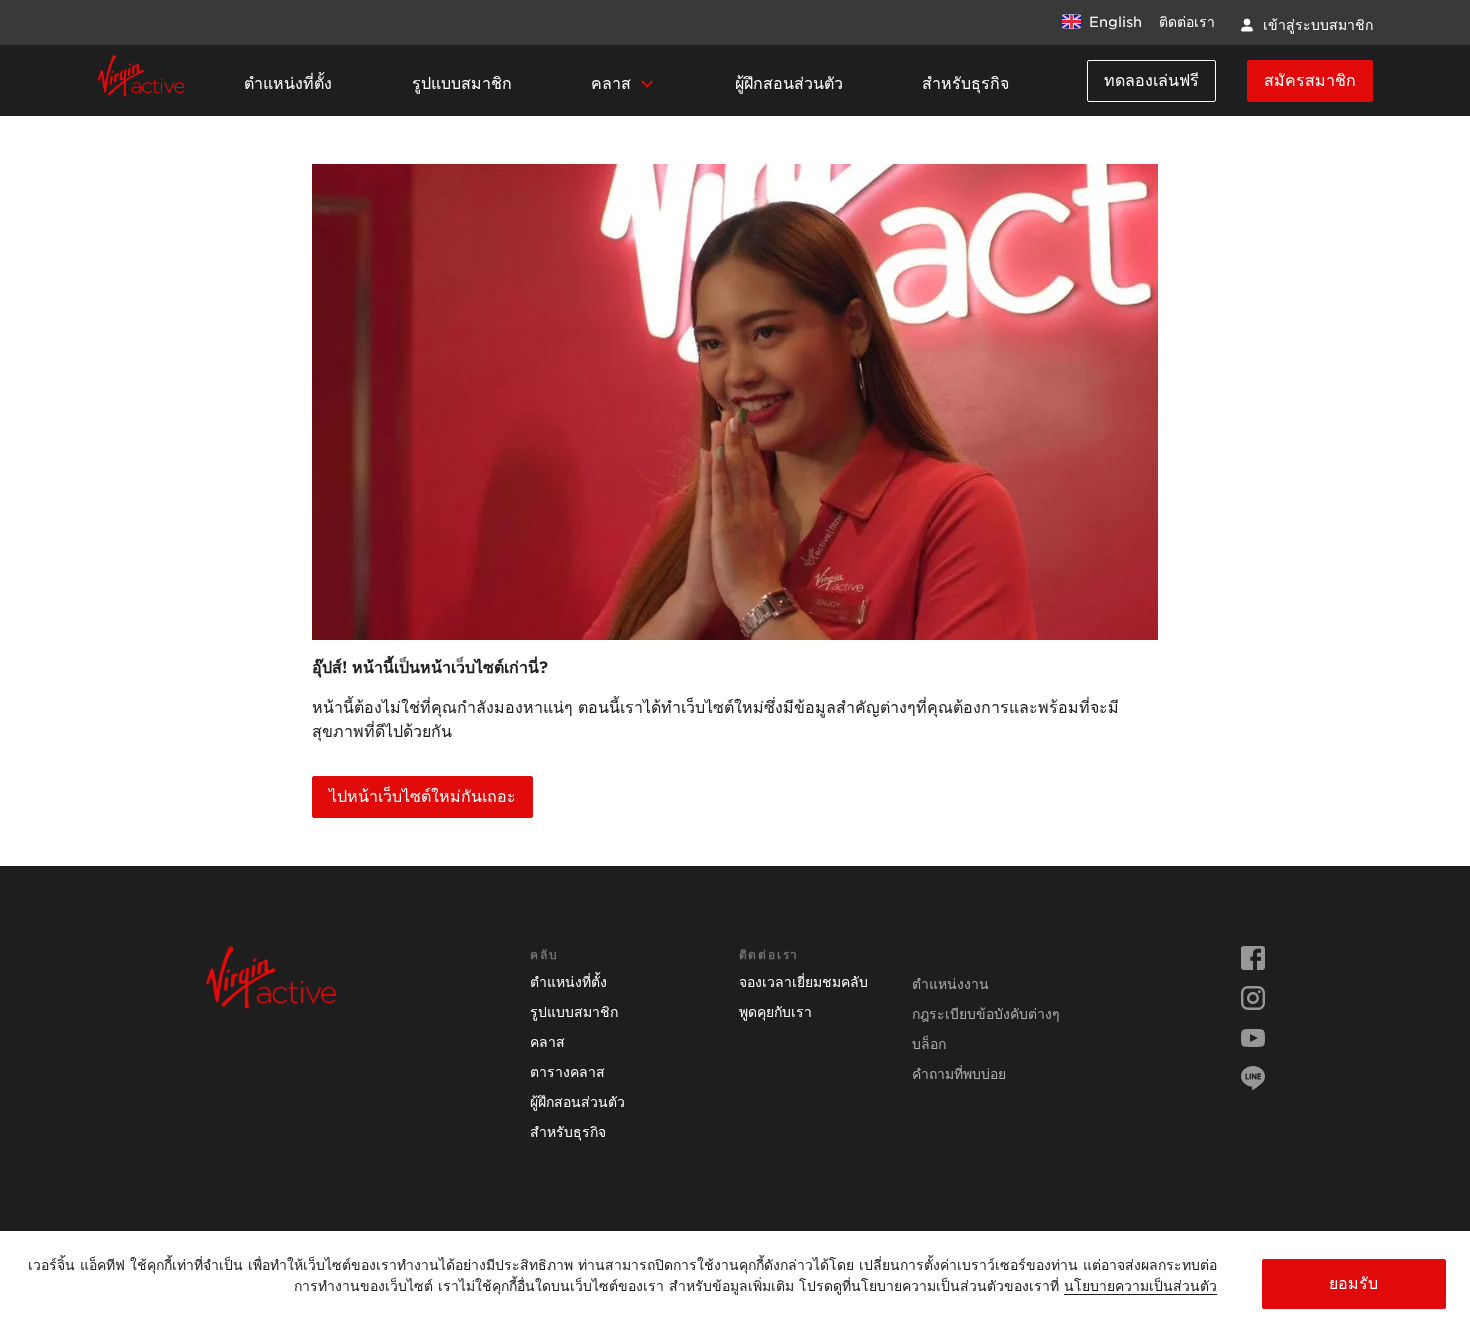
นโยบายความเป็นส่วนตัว (1140, 1286)
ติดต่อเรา (1187, 22)
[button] (623, 85)
